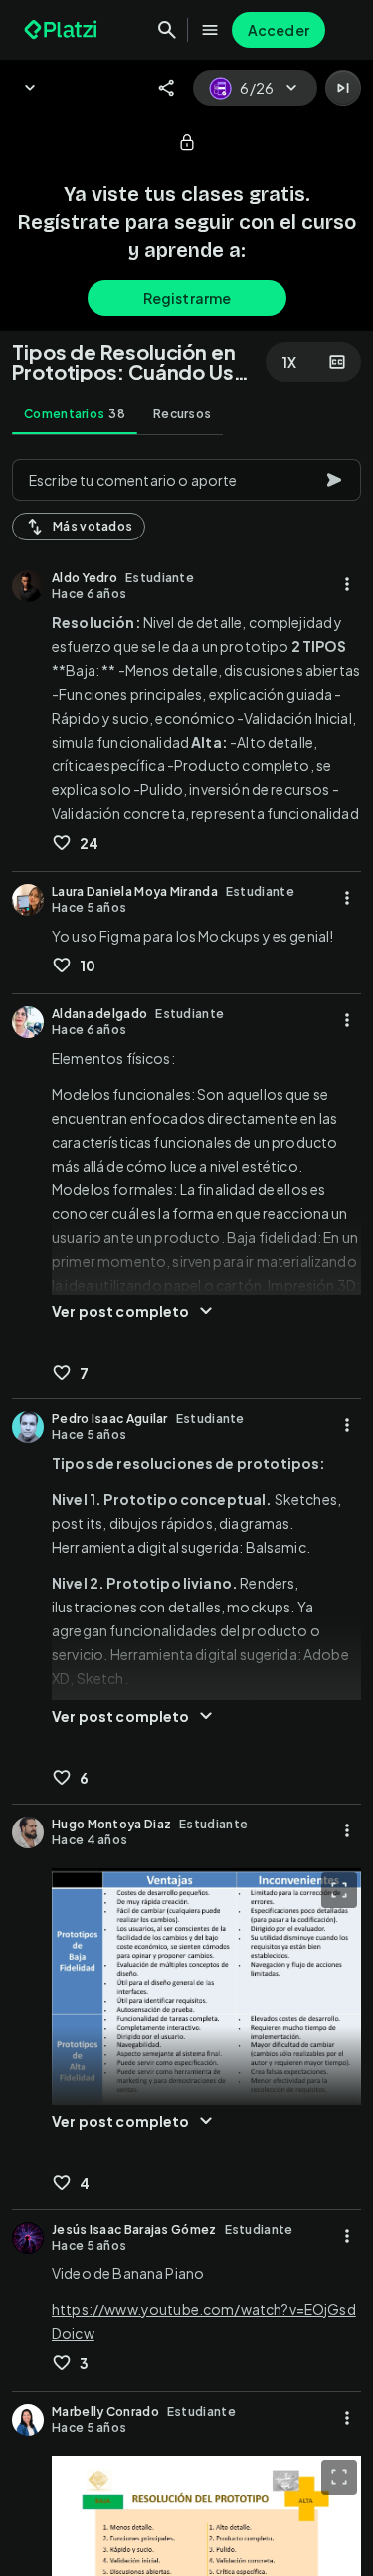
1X (289, 362)
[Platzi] (63, 30)
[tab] (75, 414)
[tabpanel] (186, 1511)
